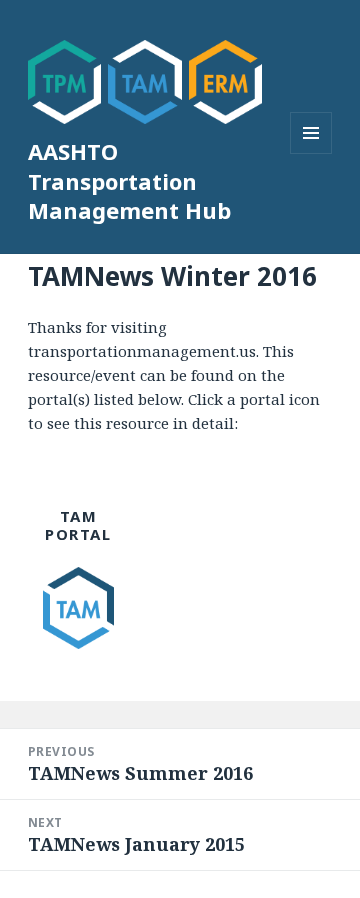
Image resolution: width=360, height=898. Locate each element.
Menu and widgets (311, 153)
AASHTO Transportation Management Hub (129, 181)
